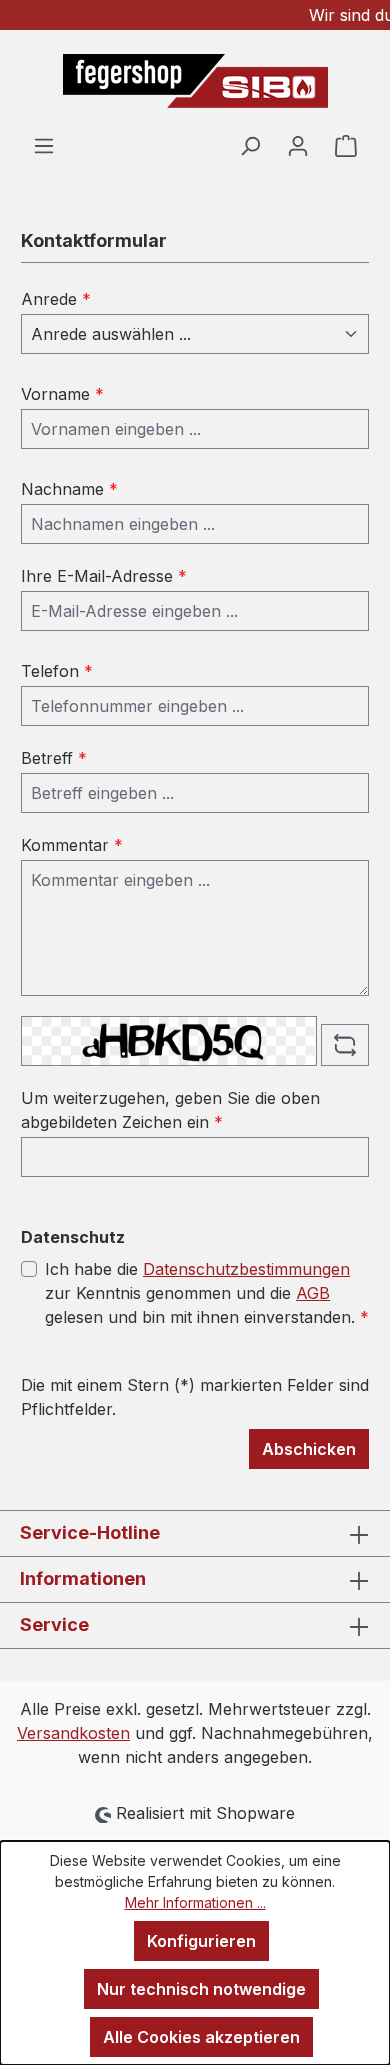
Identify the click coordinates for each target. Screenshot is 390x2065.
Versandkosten (73, 1733)
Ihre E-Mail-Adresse (104, 576)
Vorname (62, 394)
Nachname (69, 489)
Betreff (54, 758)
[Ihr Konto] (298, 145)
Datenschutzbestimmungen (246, 1269)
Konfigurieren (201, 1941)
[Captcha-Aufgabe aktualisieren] (345, 1045)
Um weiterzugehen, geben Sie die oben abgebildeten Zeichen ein (170, 1110)
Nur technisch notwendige (201, 1989)
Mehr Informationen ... (195, 1902)
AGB (313, 1293)
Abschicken (309, 1449)
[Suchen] (250, 145)
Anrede (56, 299)
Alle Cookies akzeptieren (201, 2037)
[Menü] (44, 145)
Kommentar (72, 845)
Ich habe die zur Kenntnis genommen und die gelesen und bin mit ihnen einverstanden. (207, 1293)
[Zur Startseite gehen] (195, 81)
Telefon (57, 671)
